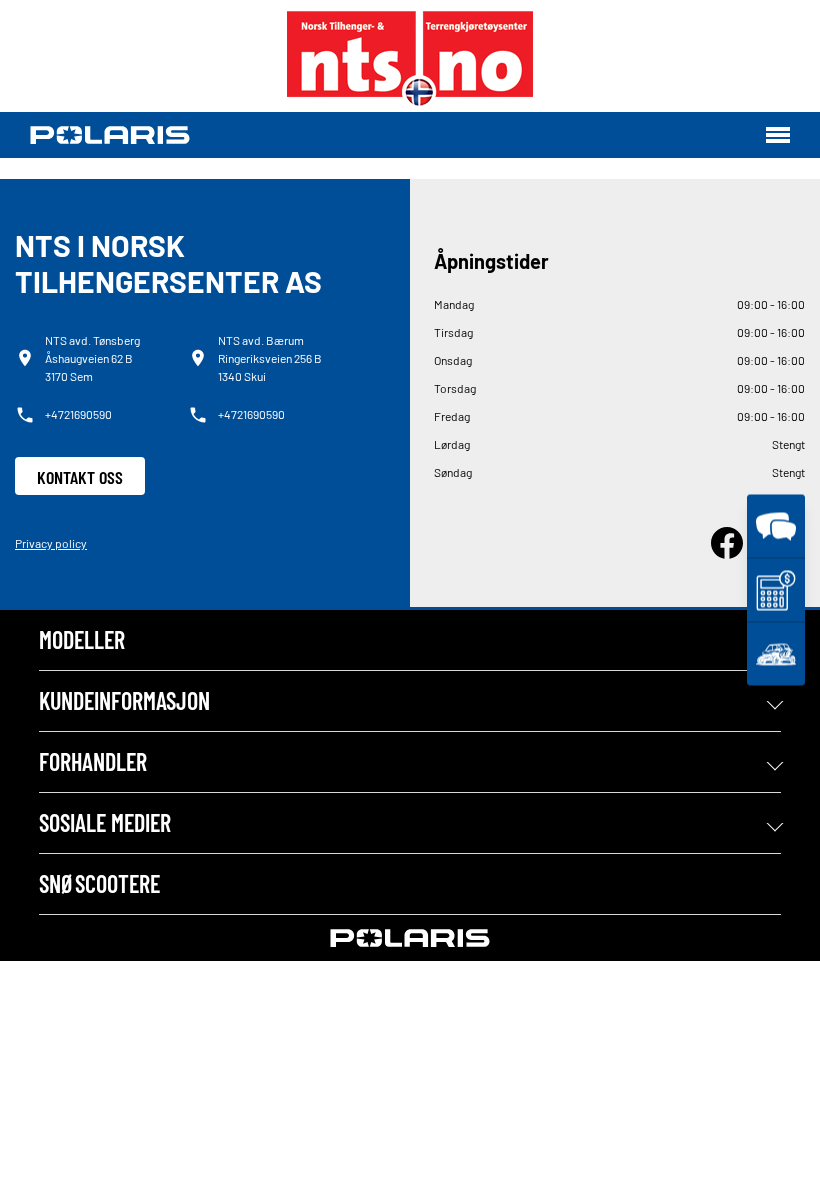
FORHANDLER (93, 761)
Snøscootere (99, 883)
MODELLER (82, 639)
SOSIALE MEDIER (105, 822)
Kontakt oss (80, 477)
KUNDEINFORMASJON (124, 700)
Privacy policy (51, 543)
